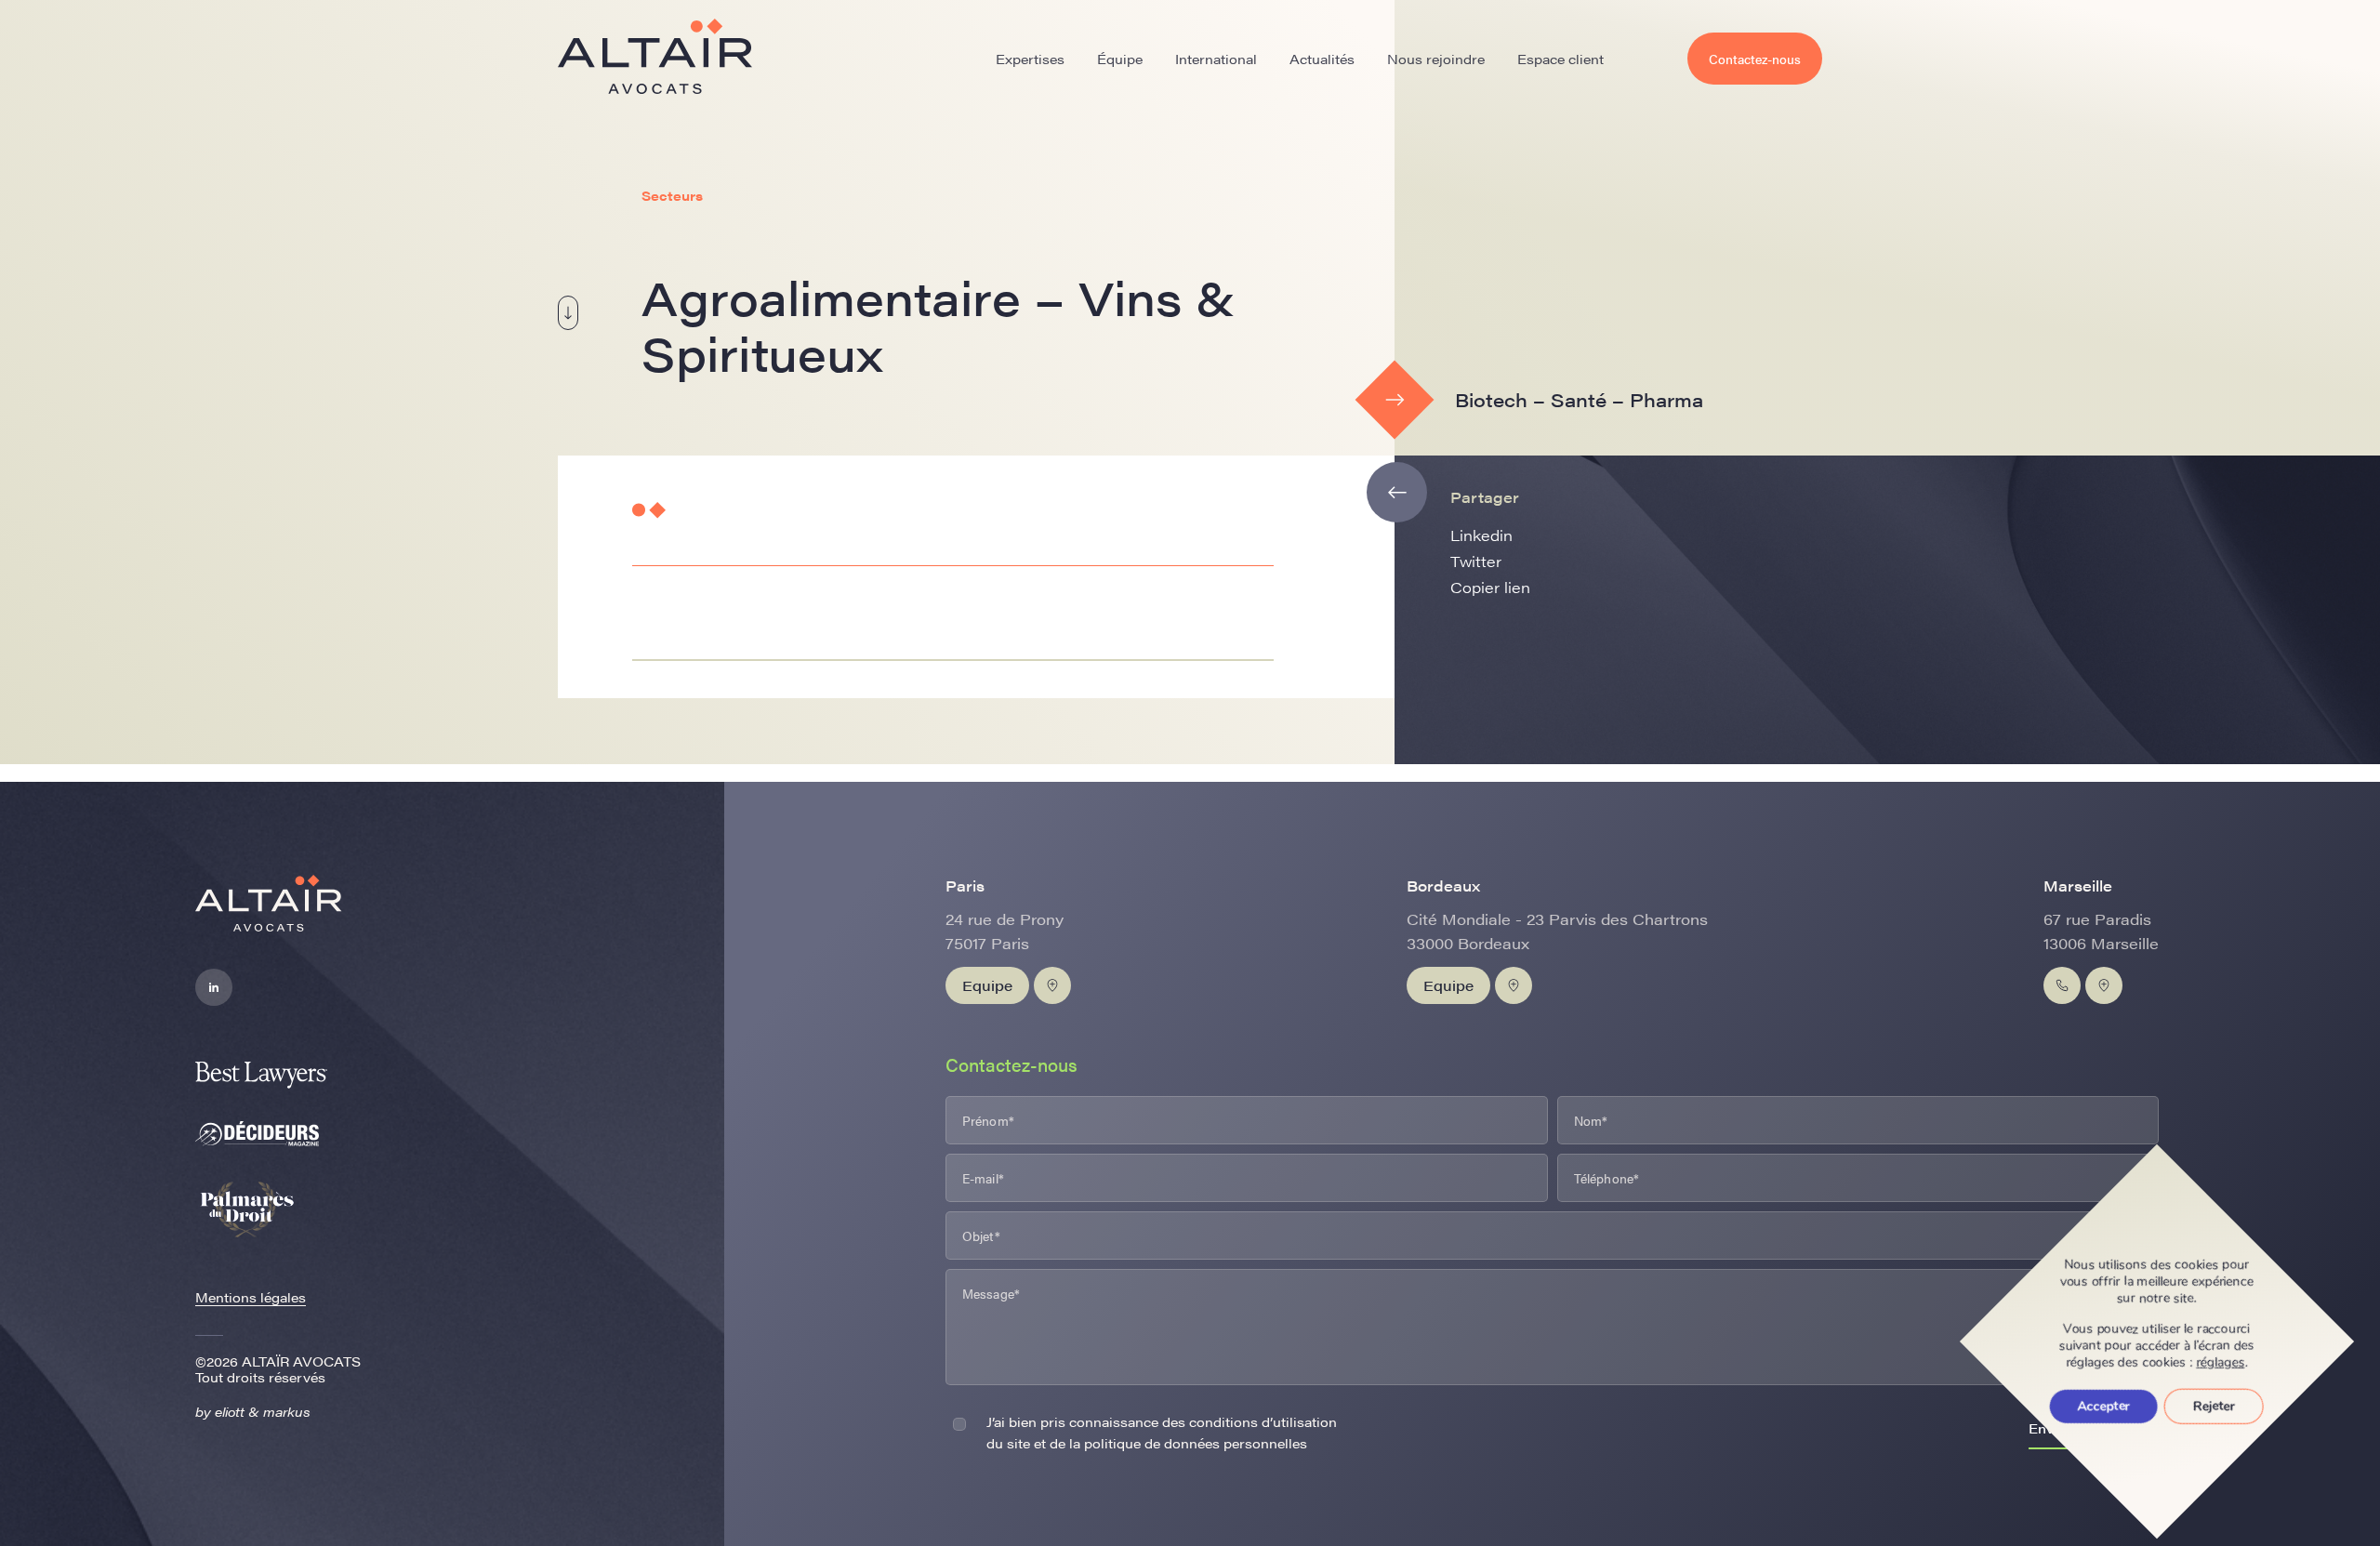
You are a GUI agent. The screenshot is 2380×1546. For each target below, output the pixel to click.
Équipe (1120, 59)
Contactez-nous (1755, 59)
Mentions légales (251, 1297)
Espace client (1560, 59)
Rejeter (2214, 1406)
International (1216, 59)
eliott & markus (263, 1411)
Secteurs (672, 195)
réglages (2221, 1363)
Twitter (1476, 561)
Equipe (987, 985)
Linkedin (1481, 535)
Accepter (2104, 1406)
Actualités (1322, 59)
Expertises (1030, 59)
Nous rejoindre (1436, 59)
